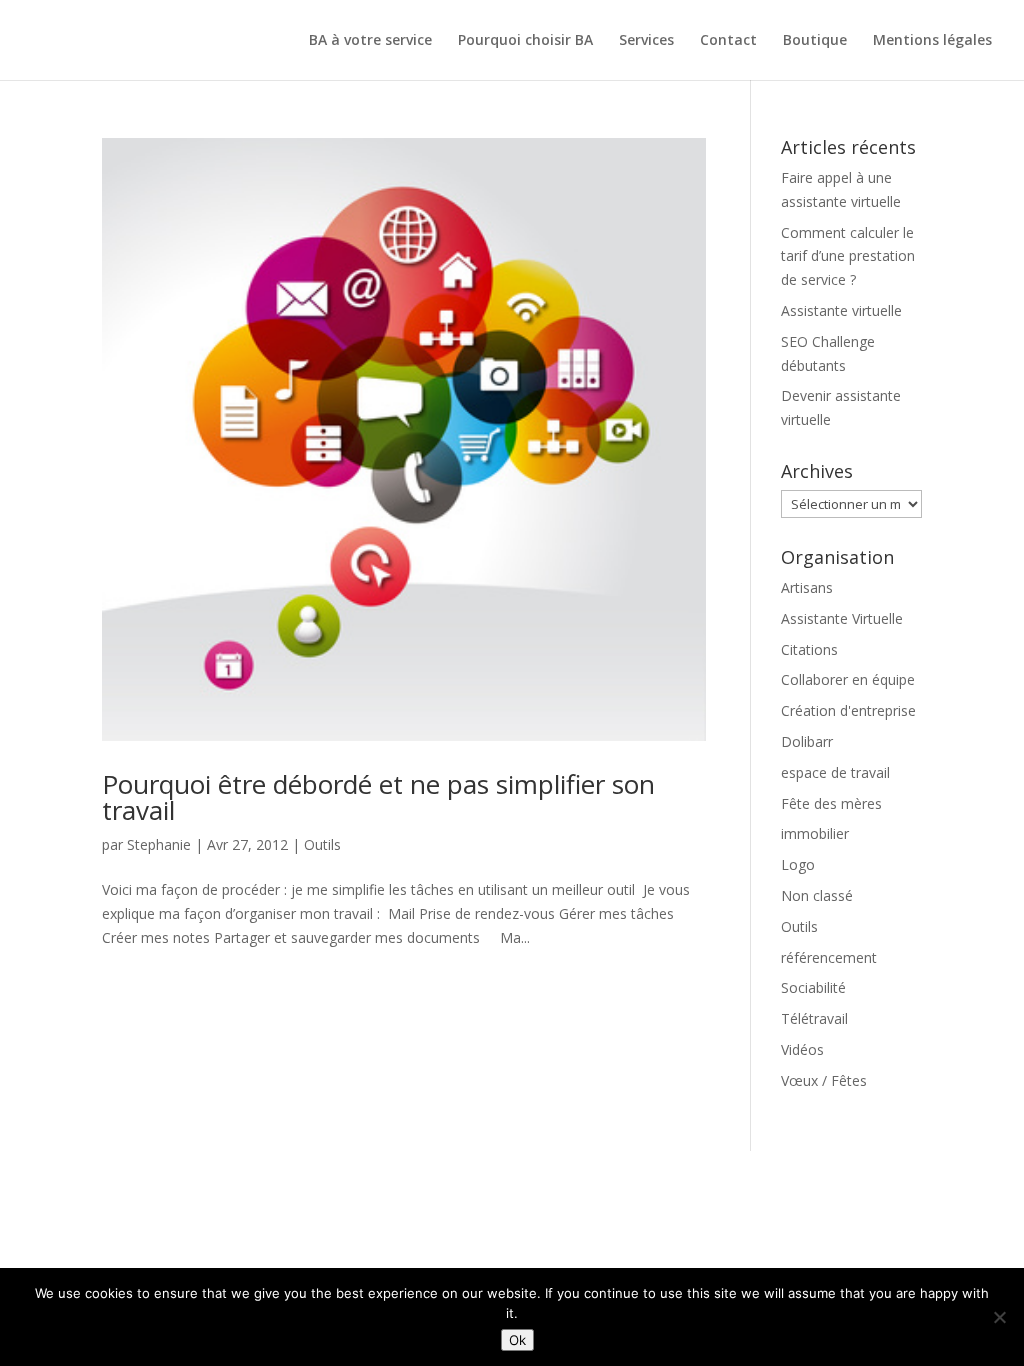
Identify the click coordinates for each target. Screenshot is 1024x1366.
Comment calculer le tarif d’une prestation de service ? (848, 256)
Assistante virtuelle (841, 310)
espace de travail (835, 772)
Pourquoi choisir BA (525, 41)
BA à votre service (370, 41)
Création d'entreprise (848, 710)
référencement (829, 957)
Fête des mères (831, 803)
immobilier (815, 833)
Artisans (807, 587)
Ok (517, 1340)
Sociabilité (813, 987)
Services (646, 41)
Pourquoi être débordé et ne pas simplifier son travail (378, 797)
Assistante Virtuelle (842, 618)
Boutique (815, 41)
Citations (809, 649)
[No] (999, 1317)
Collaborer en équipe (848, 679)
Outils (322, 844)
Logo (798, 864)
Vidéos (802, 1049)
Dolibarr (807, 741)
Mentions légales (932, 41)
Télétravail (814, 1018)
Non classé (817, 895)
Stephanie (159, 844)
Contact (728, 41)
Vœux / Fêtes (824, 1080)
